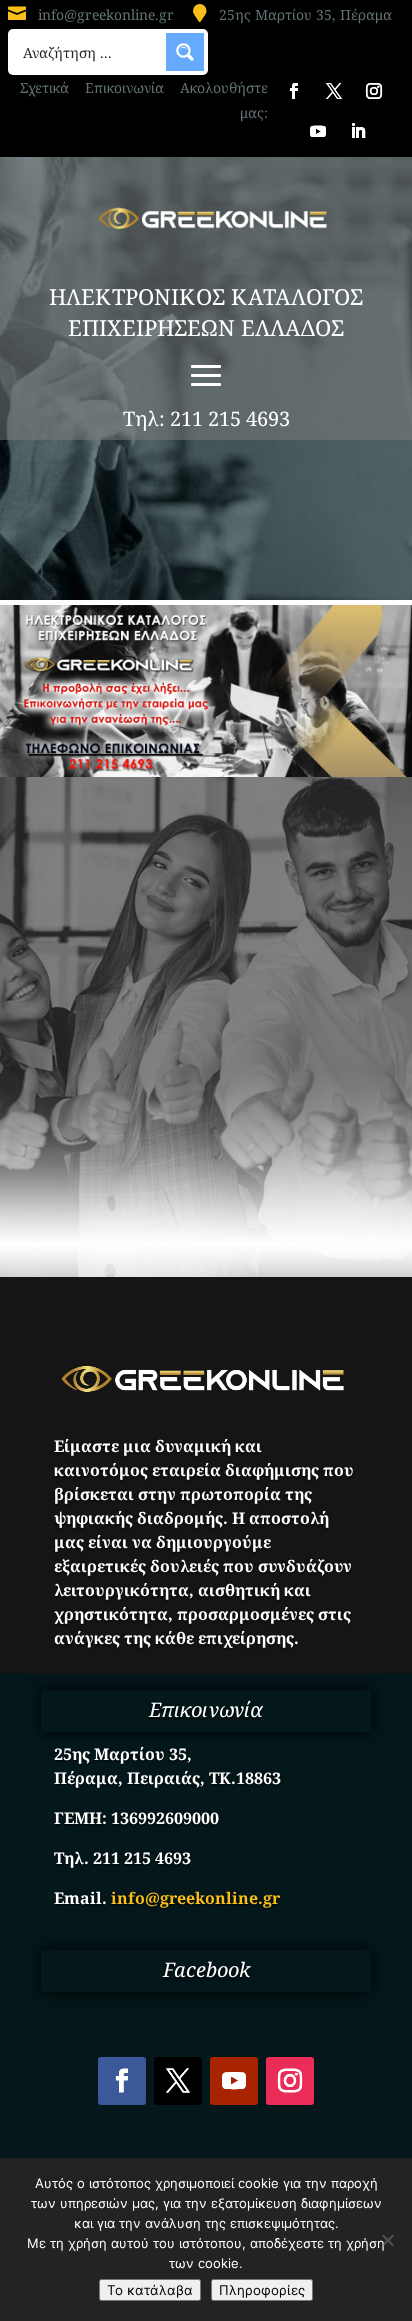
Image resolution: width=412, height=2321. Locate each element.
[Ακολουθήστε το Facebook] (294, 91)
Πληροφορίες (262, 2290)
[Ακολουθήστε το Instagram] (374, 91)
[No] (387, 2240)
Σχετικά (44, 87)
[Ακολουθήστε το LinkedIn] (358, 131)
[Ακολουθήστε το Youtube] (318, 131)
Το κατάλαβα (150, 2290)
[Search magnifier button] (185, 52)
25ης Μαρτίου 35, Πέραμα (305, 14)
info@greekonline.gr (106, 14)
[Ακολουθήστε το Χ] (334, 91)
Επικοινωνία (124, 87)
